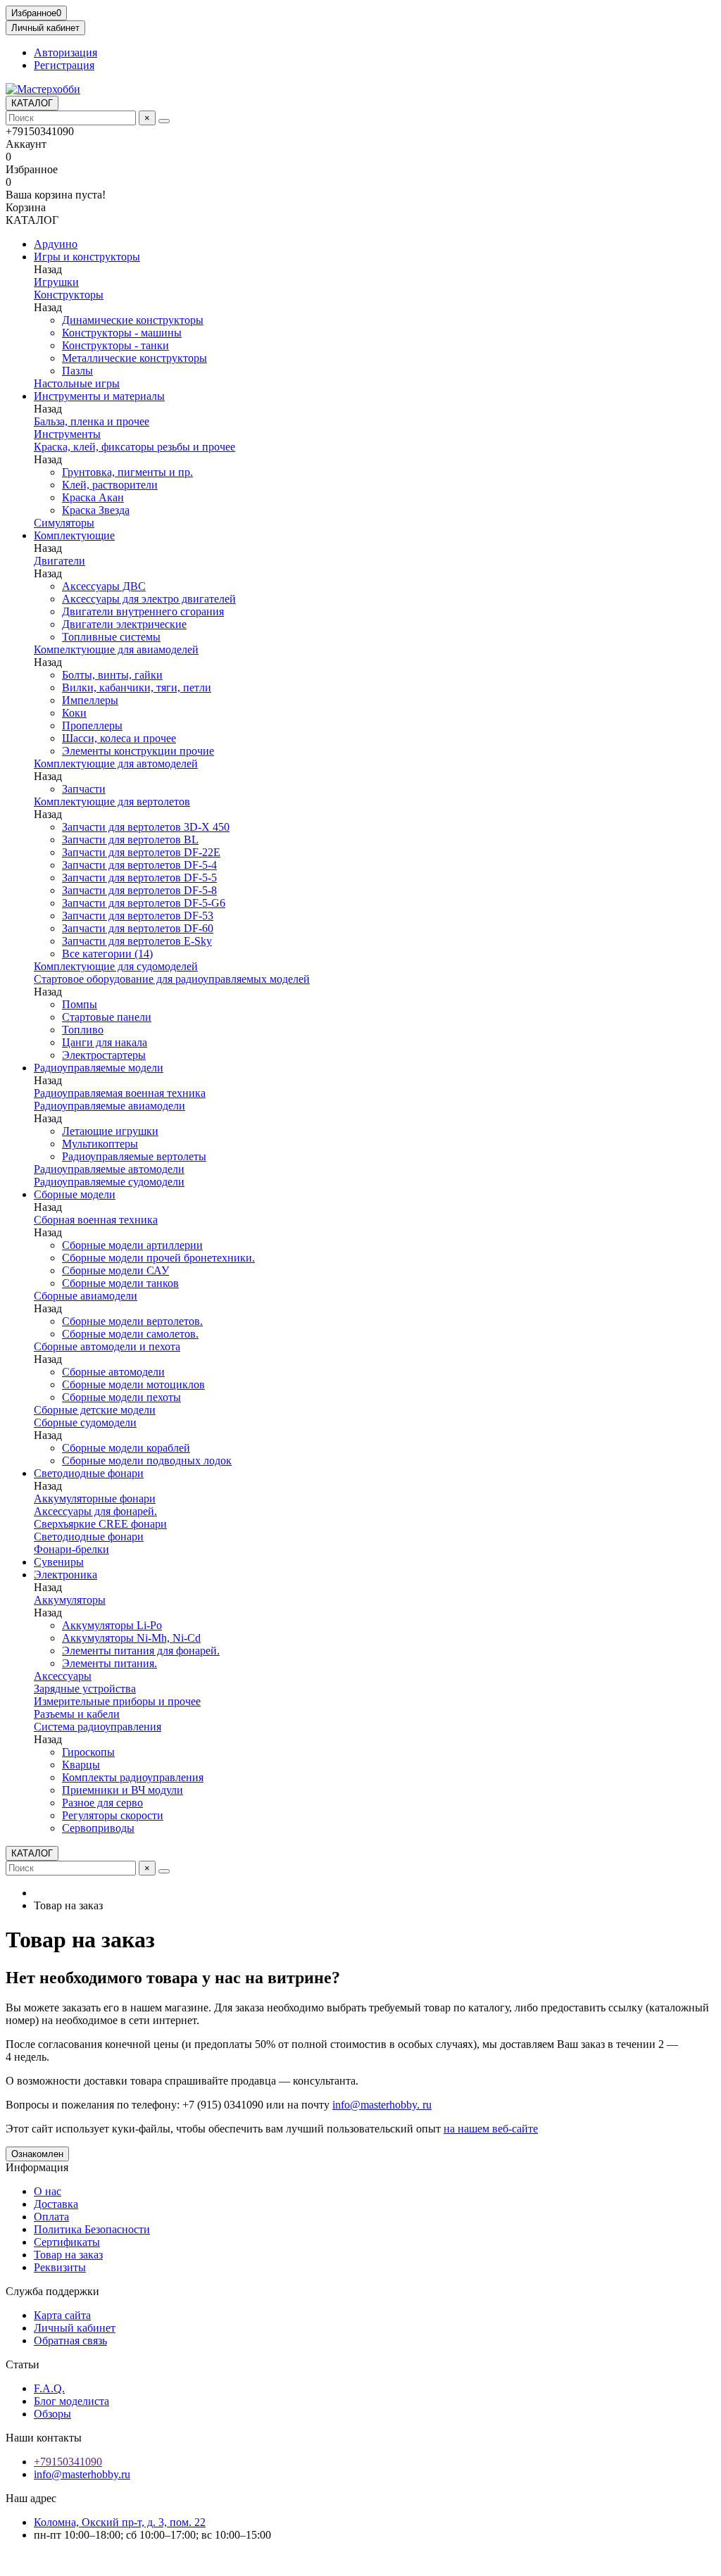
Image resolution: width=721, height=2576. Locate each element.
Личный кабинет (75, 2328)
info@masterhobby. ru (382, 2105)
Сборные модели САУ (115, 1270)
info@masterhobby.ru (82, 2474)
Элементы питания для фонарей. (141, 1651)
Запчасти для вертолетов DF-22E (141, 852)
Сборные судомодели (85, 1422)
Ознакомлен (37, 2154)
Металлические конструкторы (134, 358)
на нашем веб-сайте (491, 2129)
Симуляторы (64, 523)
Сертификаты (67, 2242)
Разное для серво (102, 1803)
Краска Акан (93, 497)
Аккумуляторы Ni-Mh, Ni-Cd (131, 1638)
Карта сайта (62, 2315)
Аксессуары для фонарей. (95, 1511)
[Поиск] (164, 121)
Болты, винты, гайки (112, 675)
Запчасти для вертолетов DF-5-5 (139, 878)
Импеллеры (90, 700)
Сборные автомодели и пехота (107, 1346)
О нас (48, 2191)
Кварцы (81, 1765)
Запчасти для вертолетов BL (130, 840)
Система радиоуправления (98, 1727)
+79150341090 (68, 2462)
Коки (74, 713)
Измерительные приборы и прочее (117, 1701)
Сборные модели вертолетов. (132, 1321)
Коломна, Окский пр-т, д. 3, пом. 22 (120, 2522)
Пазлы (77, 371)
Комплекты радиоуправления (133, 1777)
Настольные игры (77, 383)
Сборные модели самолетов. (130, 1334)
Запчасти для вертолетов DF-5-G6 (144, 903)
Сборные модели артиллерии (132, 1245)
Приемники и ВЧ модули (123, 1790)
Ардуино (56, 244)
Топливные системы (111, 637)
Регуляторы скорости (113, 1815)
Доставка (56, 2204)
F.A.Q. (49, 2388)
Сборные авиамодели (86, 1296)
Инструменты (67, 434)
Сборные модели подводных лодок (147, 1460)
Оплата (51, 2217)
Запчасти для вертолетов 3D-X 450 (146, 827)
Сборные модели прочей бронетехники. (158, 1258)
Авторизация (65, 52)
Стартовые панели (107, 1017)
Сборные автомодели (113, 1372)
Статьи (23, 2364)
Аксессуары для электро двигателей (149, 599)
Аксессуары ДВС (104, 586)
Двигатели (59, 561)
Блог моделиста (71, 2401)
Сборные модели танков (120, 1283)
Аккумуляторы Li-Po (112, 1625)
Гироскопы (88, 1752)
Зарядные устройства (85, 1689)
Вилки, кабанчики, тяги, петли (137, 687)
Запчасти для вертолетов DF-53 (138, 916)
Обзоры (52, 2414)
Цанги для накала (105, 1042)
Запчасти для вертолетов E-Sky (137, 941)
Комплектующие (74, 535)
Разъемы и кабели (77, 1714)
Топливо (83, 1030)
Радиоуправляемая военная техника (120, 1093)
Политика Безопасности (92, 2229)
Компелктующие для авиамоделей (116, 649)
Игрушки (56, 282)
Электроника (65, 1575)
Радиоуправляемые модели (99, 1068)
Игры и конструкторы (87, 257)
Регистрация (64, 65)
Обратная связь (70, 2341)
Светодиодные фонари (89, 1473)
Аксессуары (63, 1676)
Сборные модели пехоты (121, 1397)
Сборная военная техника (96, 1220)
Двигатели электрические (124, 624)
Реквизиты (60, 2267)
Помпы (80, 1004)
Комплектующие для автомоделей (116, 764)
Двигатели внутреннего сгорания (143, 611)
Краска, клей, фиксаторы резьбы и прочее (134, 447)
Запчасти (84, 789)
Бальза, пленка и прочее (92, 421)
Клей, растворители (110, 485)
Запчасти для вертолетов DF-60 (138, 928)
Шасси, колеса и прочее (119, 738)
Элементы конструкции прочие (138, 751)
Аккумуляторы (70, 1600)
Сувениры (59, 1562)
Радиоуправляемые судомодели (109, 1182)
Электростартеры (104, 1055)
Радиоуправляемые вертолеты (134, 1156)
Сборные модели (75, 1194)
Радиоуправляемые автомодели (109, 1169)
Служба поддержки (52, 2291)
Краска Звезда (96, 510)
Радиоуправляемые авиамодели (109, 1106)
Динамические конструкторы (133, 320)
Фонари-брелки (71, 1549)
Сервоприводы (98, 1828)
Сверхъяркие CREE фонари (100, 1524)
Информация (37, 2167)
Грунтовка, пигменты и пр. (127, 472)
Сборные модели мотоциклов (133, 1384)
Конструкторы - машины (122, 333)
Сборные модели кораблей (126, 1448)
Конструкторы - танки (115, 345)
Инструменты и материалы (99, 396)
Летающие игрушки (110, 1131)
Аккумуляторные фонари (95, 1499)
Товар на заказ (68, 2255)
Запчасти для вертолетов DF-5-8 (139, 890)
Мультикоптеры (100, 1144)
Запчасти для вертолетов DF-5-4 (139, 865)
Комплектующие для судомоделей (116, 966)
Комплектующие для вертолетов (112, 802)
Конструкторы (69, 295)
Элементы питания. (109, 1663)
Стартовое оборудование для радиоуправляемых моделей (172, 979)
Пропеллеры (92, 725)
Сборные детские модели (95, 1410)
